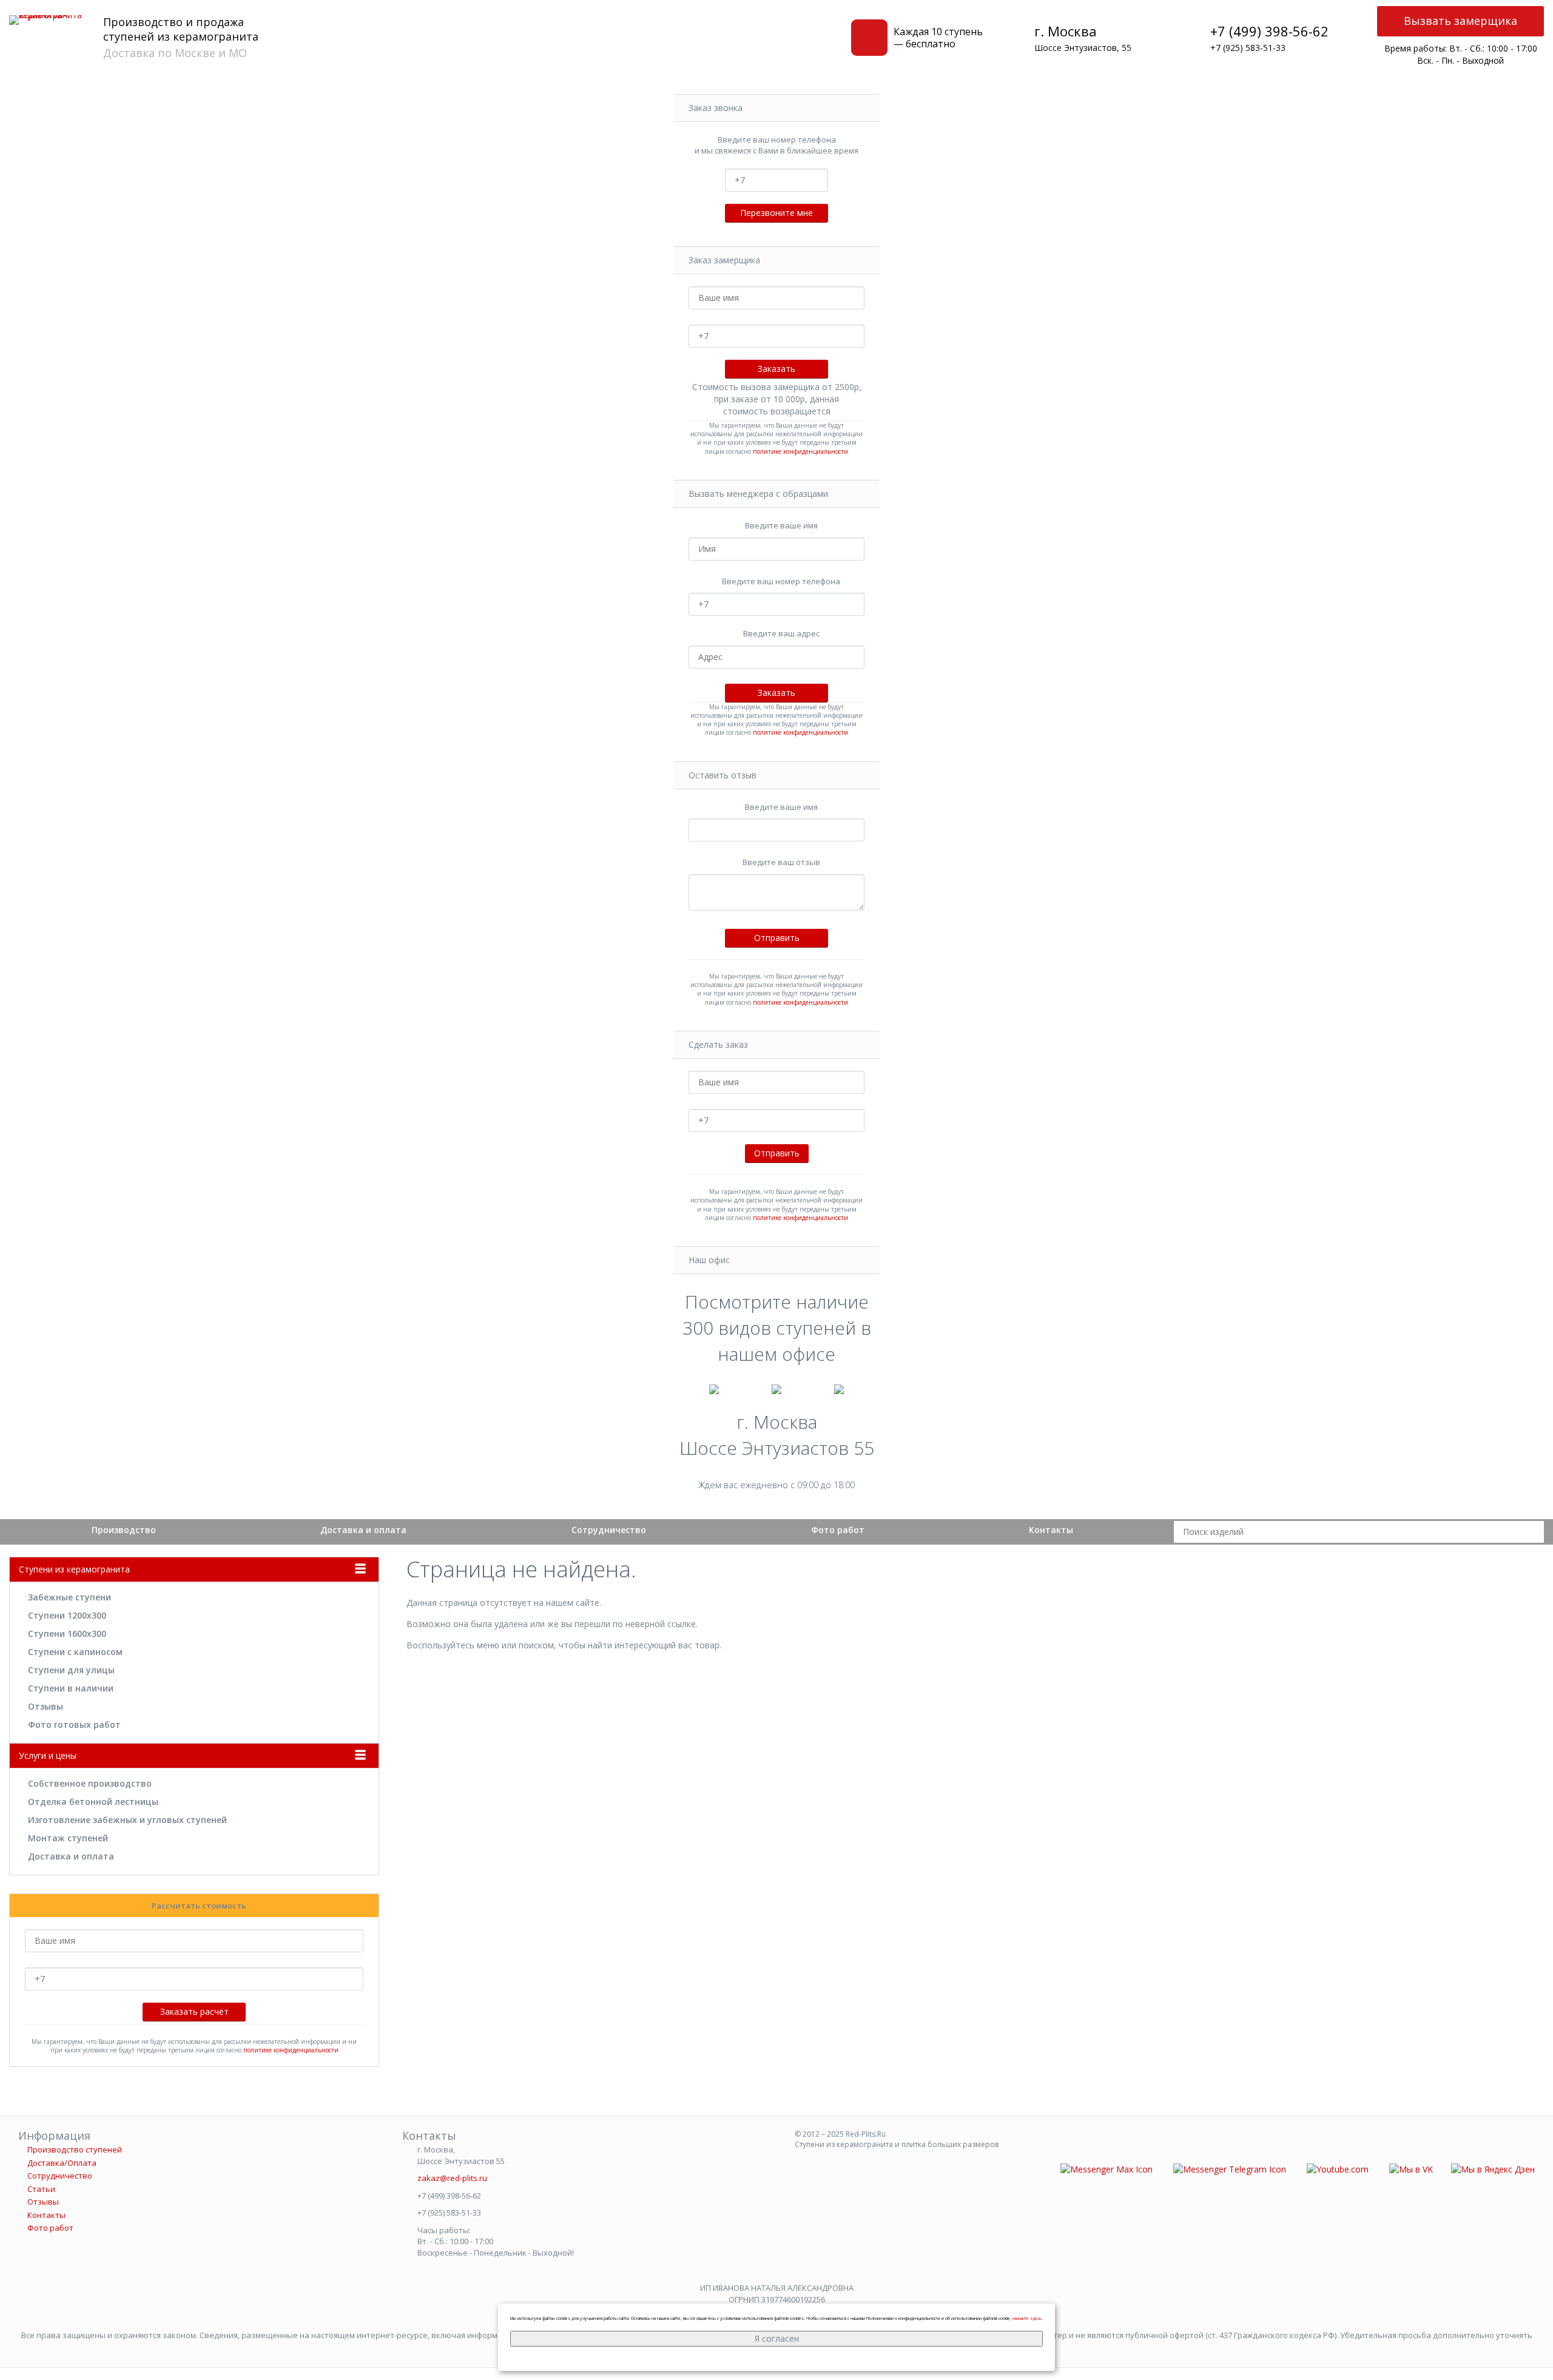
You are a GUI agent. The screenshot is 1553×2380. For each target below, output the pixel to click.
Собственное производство (90, 1783)
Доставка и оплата (363, 1530)
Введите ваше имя (781, 525)
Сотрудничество (609, 1530)
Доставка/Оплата (62, 2163)
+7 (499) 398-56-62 (1269, 31)
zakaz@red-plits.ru (452, 2178)
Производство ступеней (75, 2149)
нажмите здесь (1027, 2318)
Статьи (41, 2189)
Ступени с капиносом (75, 1652)
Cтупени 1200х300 (67, 1615)
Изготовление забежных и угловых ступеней (127, 1820)
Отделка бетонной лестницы (93, 1802)
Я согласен (777, 2338)
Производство (124, 1530)
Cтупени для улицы (71, 1670)
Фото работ (838, 1530)
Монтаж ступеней (68, 1838)
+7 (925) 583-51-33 (1248, 48)
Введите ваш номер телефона (781, 581)
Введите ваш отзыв (781, 862)
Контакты (1051, 1530)
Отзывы (45, 1706)
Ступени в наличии (71, 1688)
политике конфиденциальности (800, 451)
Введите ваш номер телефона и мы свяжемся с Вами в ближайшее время (776, 145)
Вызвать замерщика (1460, 21)
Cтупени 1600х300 (67, 1633)
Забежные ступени (69, 1597)
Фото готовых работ (74, 1724)
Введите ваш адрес (781, 633)
